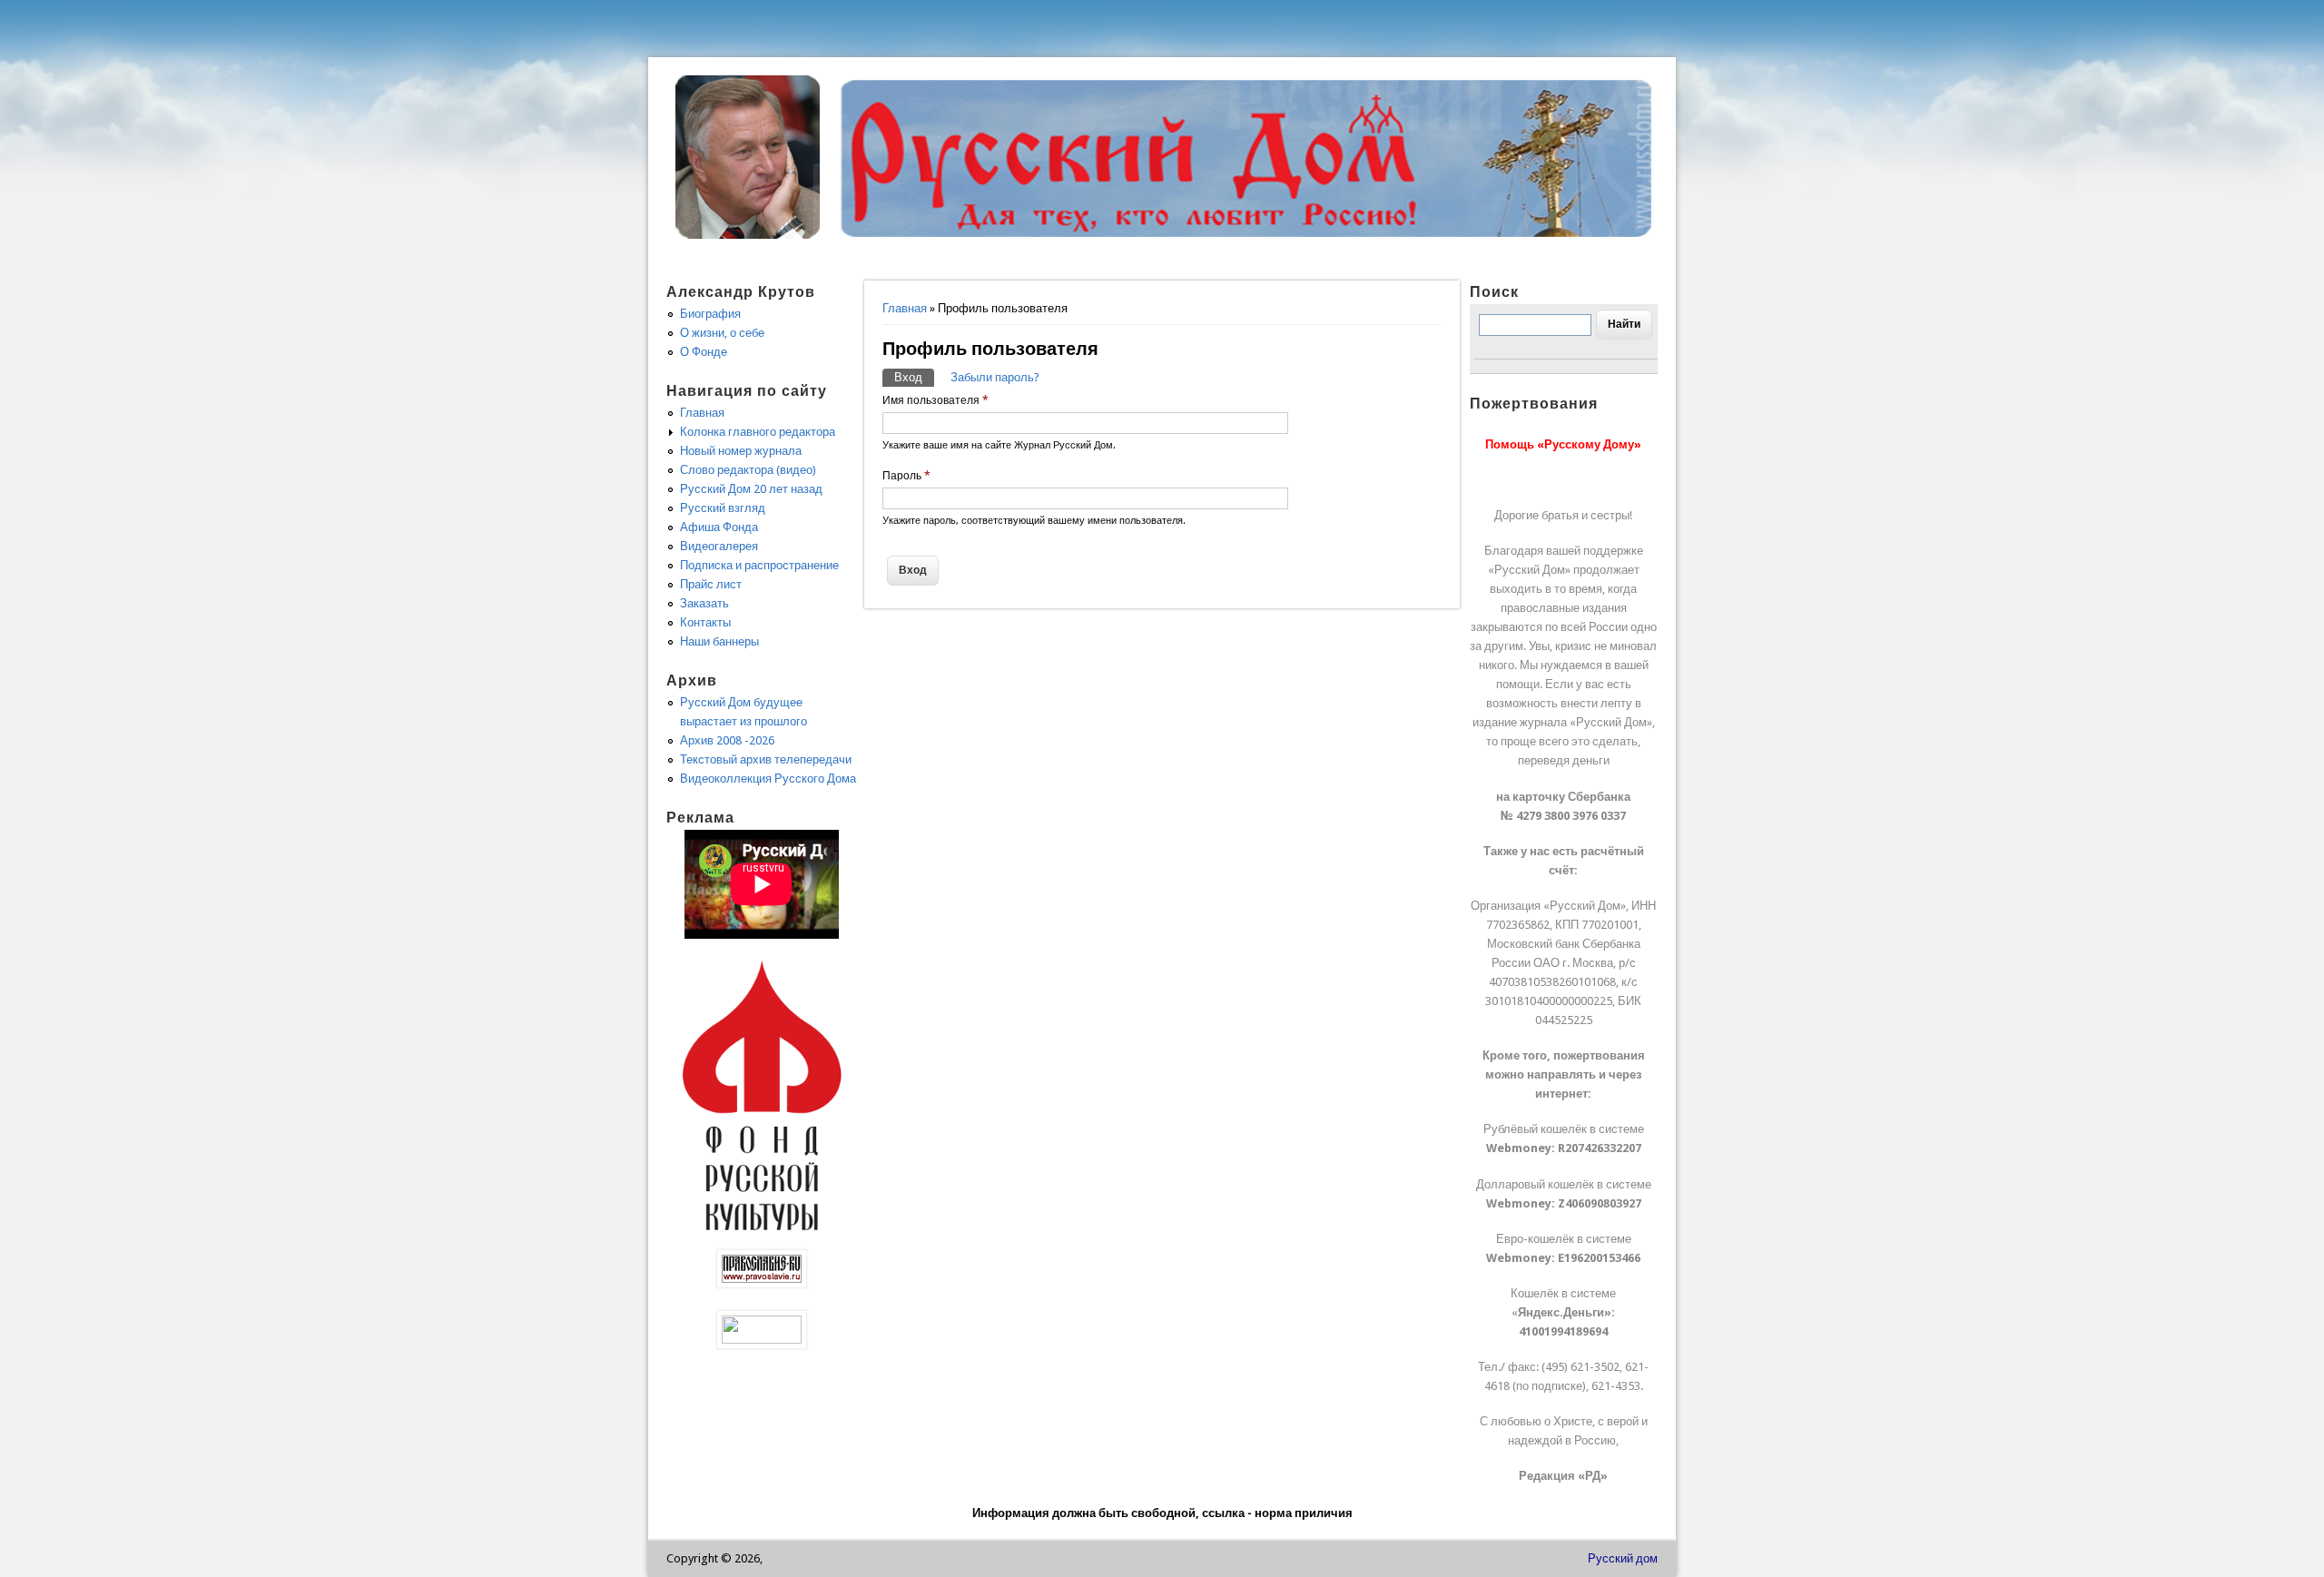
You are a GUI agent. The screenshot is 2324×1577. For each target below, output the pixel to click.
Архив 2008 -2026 (727, 740)
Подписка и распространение (759, 565)
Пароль (906, 476)
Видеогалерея (719, 546)
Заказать (704, 603)
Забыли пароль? (995, 377)
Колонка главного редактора (758, 432)
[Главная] (748, 235)
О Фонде (704, 352)
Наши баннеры (719, 641)
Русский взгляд (723, 508)
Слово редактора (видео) (748, 470)
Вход (914, 377)
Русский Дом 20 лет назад (751, 489)
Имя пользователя (936, 400)
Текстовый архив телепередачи (766, 759)
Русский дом (1623, 1558)
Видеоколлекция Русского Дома (768, 779)
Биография (710, 314)
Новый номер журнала (741, 451)
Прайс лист (711, 584)
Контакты (705, 622)
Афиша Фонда (719, 527)
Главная (905, 308)
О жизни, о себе (722, 333)
